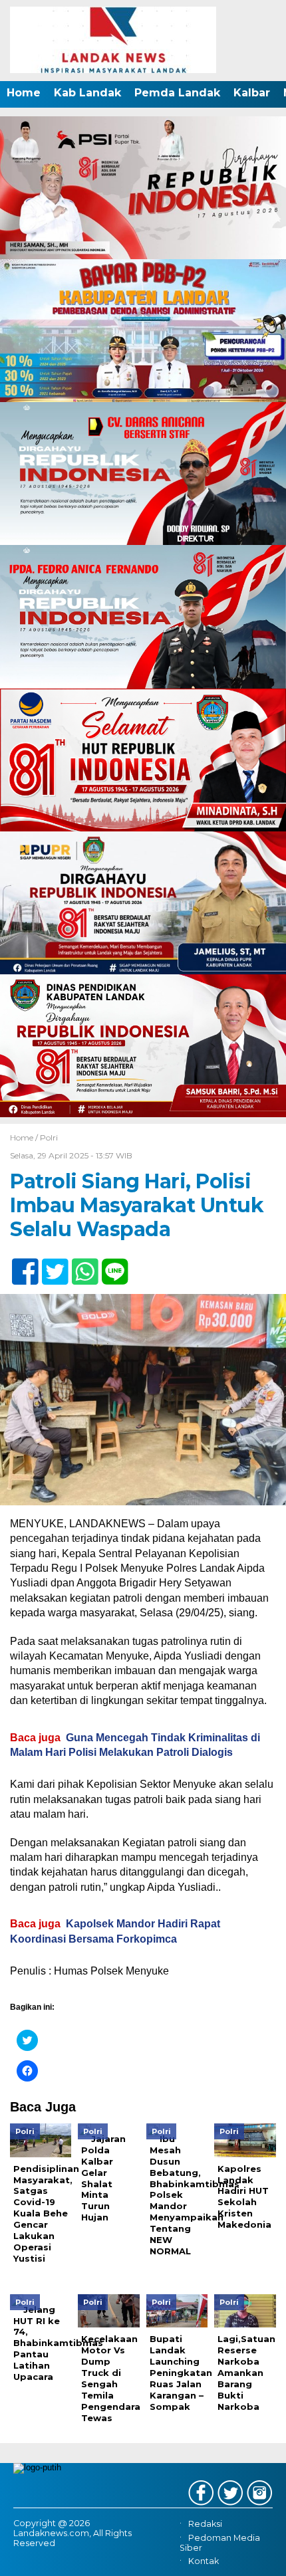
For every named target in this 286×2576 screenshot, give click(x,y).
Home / (25, 1137)
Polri (49, 1137)
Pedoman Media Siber (220, 2543)
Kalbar (252, 93)
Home (24, 93)
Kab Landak (87, 93)
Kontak (204, 2561)
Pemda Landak (177, 93)
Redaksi (205, 2524)
